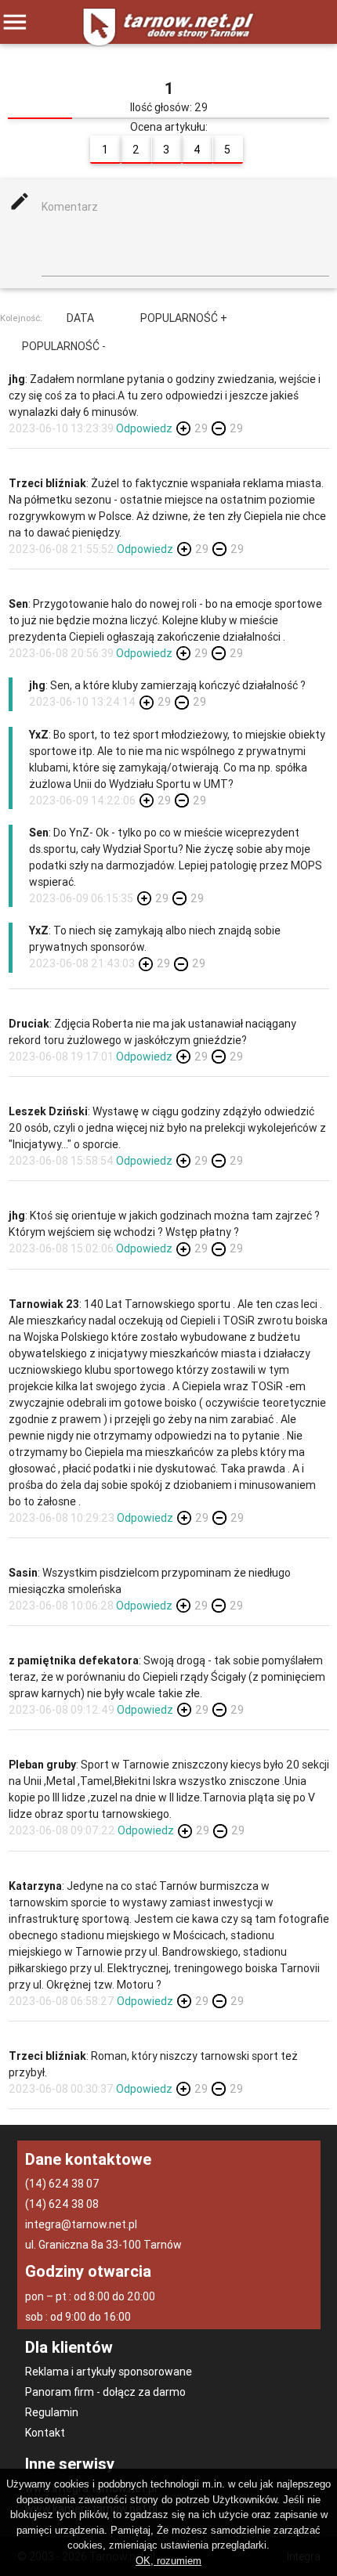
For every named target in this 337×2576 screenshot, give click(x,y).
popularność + (184, 318)
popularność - (64, 346)
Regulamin (52, 2412)
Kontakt (45, 2433)
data (80, 318)
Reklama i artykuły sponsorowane (109, 2372)
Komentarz (70, 207)
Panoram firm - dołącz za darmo (105, 2392)
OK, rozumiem (168, 2561)
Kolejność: (21, 317)
